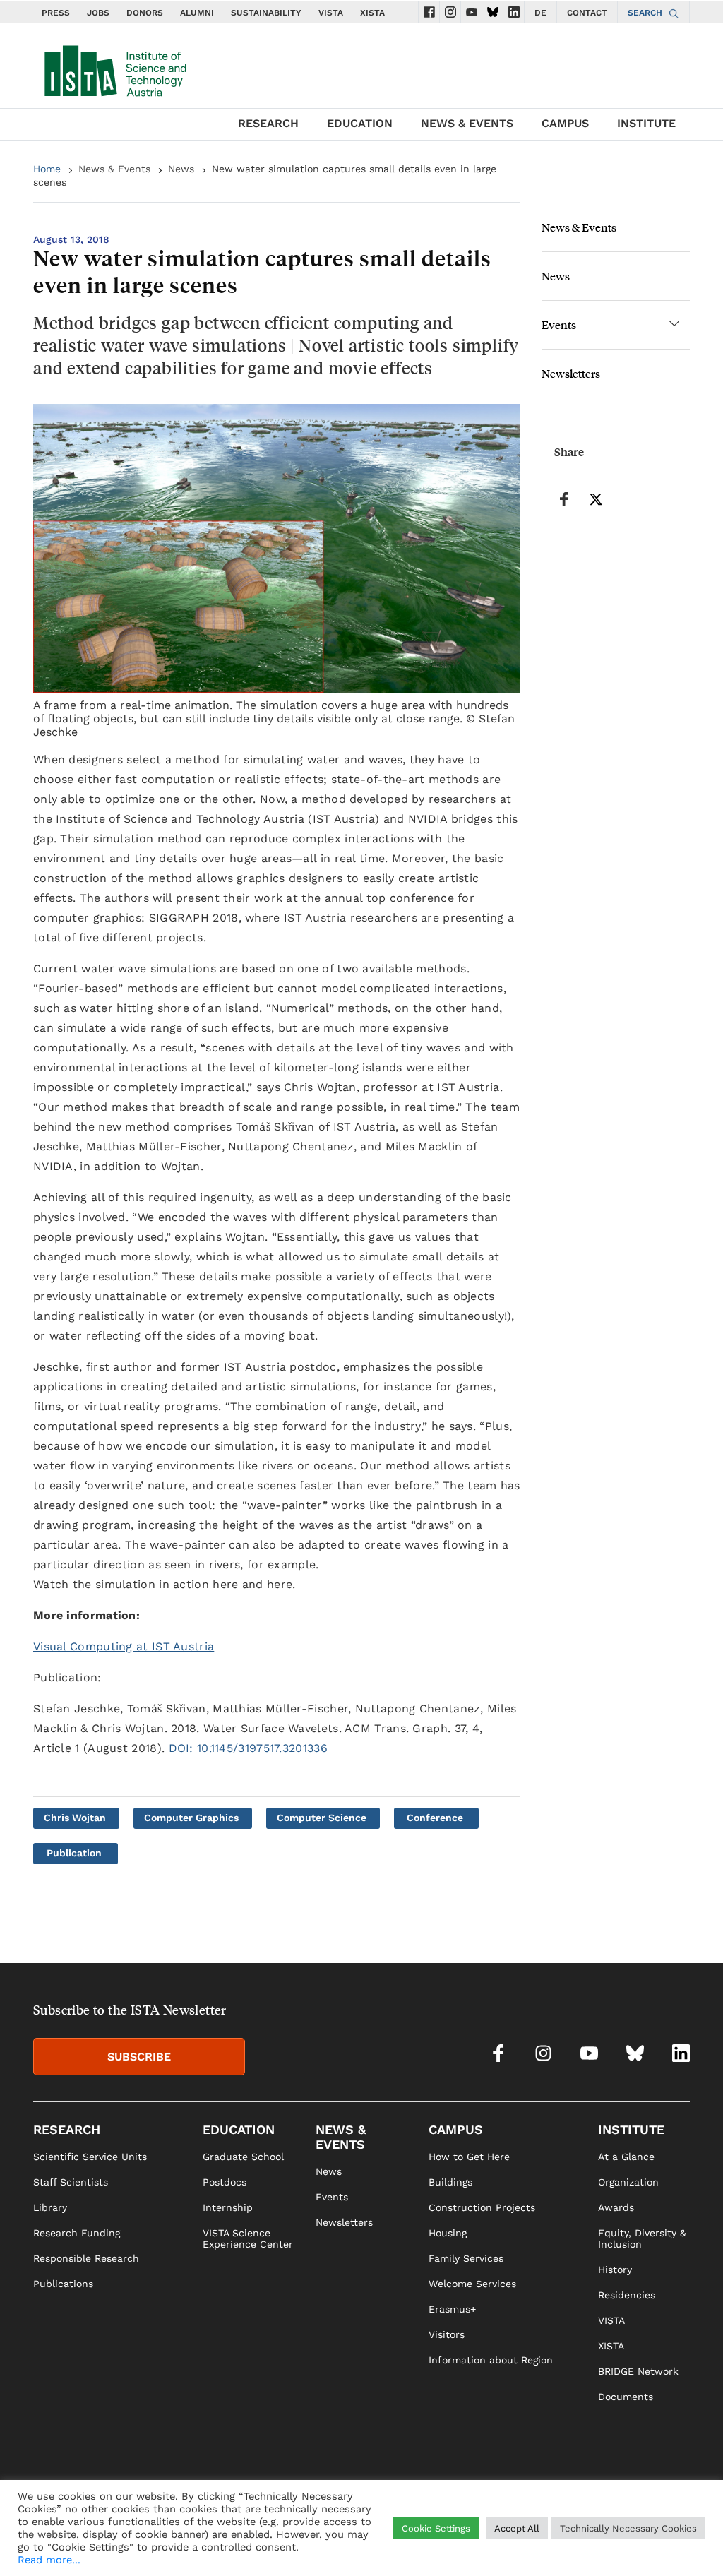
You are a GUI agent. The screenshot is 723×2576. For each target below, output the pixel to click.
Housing (448, 2233)
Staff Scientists (71, 2182)
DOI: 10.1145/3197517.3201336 (248, 1748)
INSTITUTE (646, 123)
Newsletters (571, 373)
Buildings (450, 2182)
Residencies (627, 2295)
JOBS (98, 13)
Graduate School (243, 2157)
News (181, 169)
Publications (63, 2284)
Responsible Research (86, 2258)
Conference (435, 1818)
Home (47, 169)
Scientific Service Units (90, 2157)
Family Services (466, 2258)
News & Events (114, 169)
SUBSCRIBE (139, 2057)
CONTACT (587, 13)
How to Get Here (469, 2157)
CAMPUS (565, 123)
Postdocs (225, 2182)
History (615, 2270)
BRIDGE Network (638, 2371)
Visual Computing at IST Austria (124, 1646)
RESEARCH (268, 123)
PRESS (56, 13)
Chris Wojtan (75, 1818)
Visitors (447, 2334)
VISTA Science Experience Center (248, 2238)
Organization (628, 2182)
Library (50, 2207)
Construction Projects (482, 2207)
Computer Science (322, 1818)
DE (540, 13)
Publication (74, 1853)
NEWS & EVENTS (467, 123)
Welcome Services (472, 2284)
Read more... (49, 2560)
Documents (626, 2397)
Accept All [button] (517, 2528)
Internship (228, 2207)
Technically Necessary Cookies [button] (628, 2528)
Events (559, 324)
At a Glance (626, 2157)
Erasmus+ (452, 2309)
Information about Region (491, 2360)
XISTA (372, 13)
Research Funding (77, 2233)
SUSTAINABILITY (266, 13)
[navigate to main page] (114, 68)
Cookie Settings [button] (436, 2528)
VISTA (331, 13)
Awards (616, 2207)
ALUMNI (197, 13)
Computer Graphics (191, 1818)
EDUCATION (360, 123)
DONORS (145, 13)
